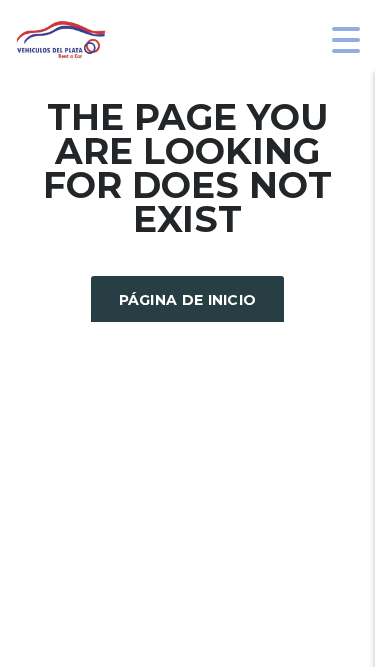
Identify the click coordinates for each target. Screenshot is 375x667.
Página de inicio (188, 300)
